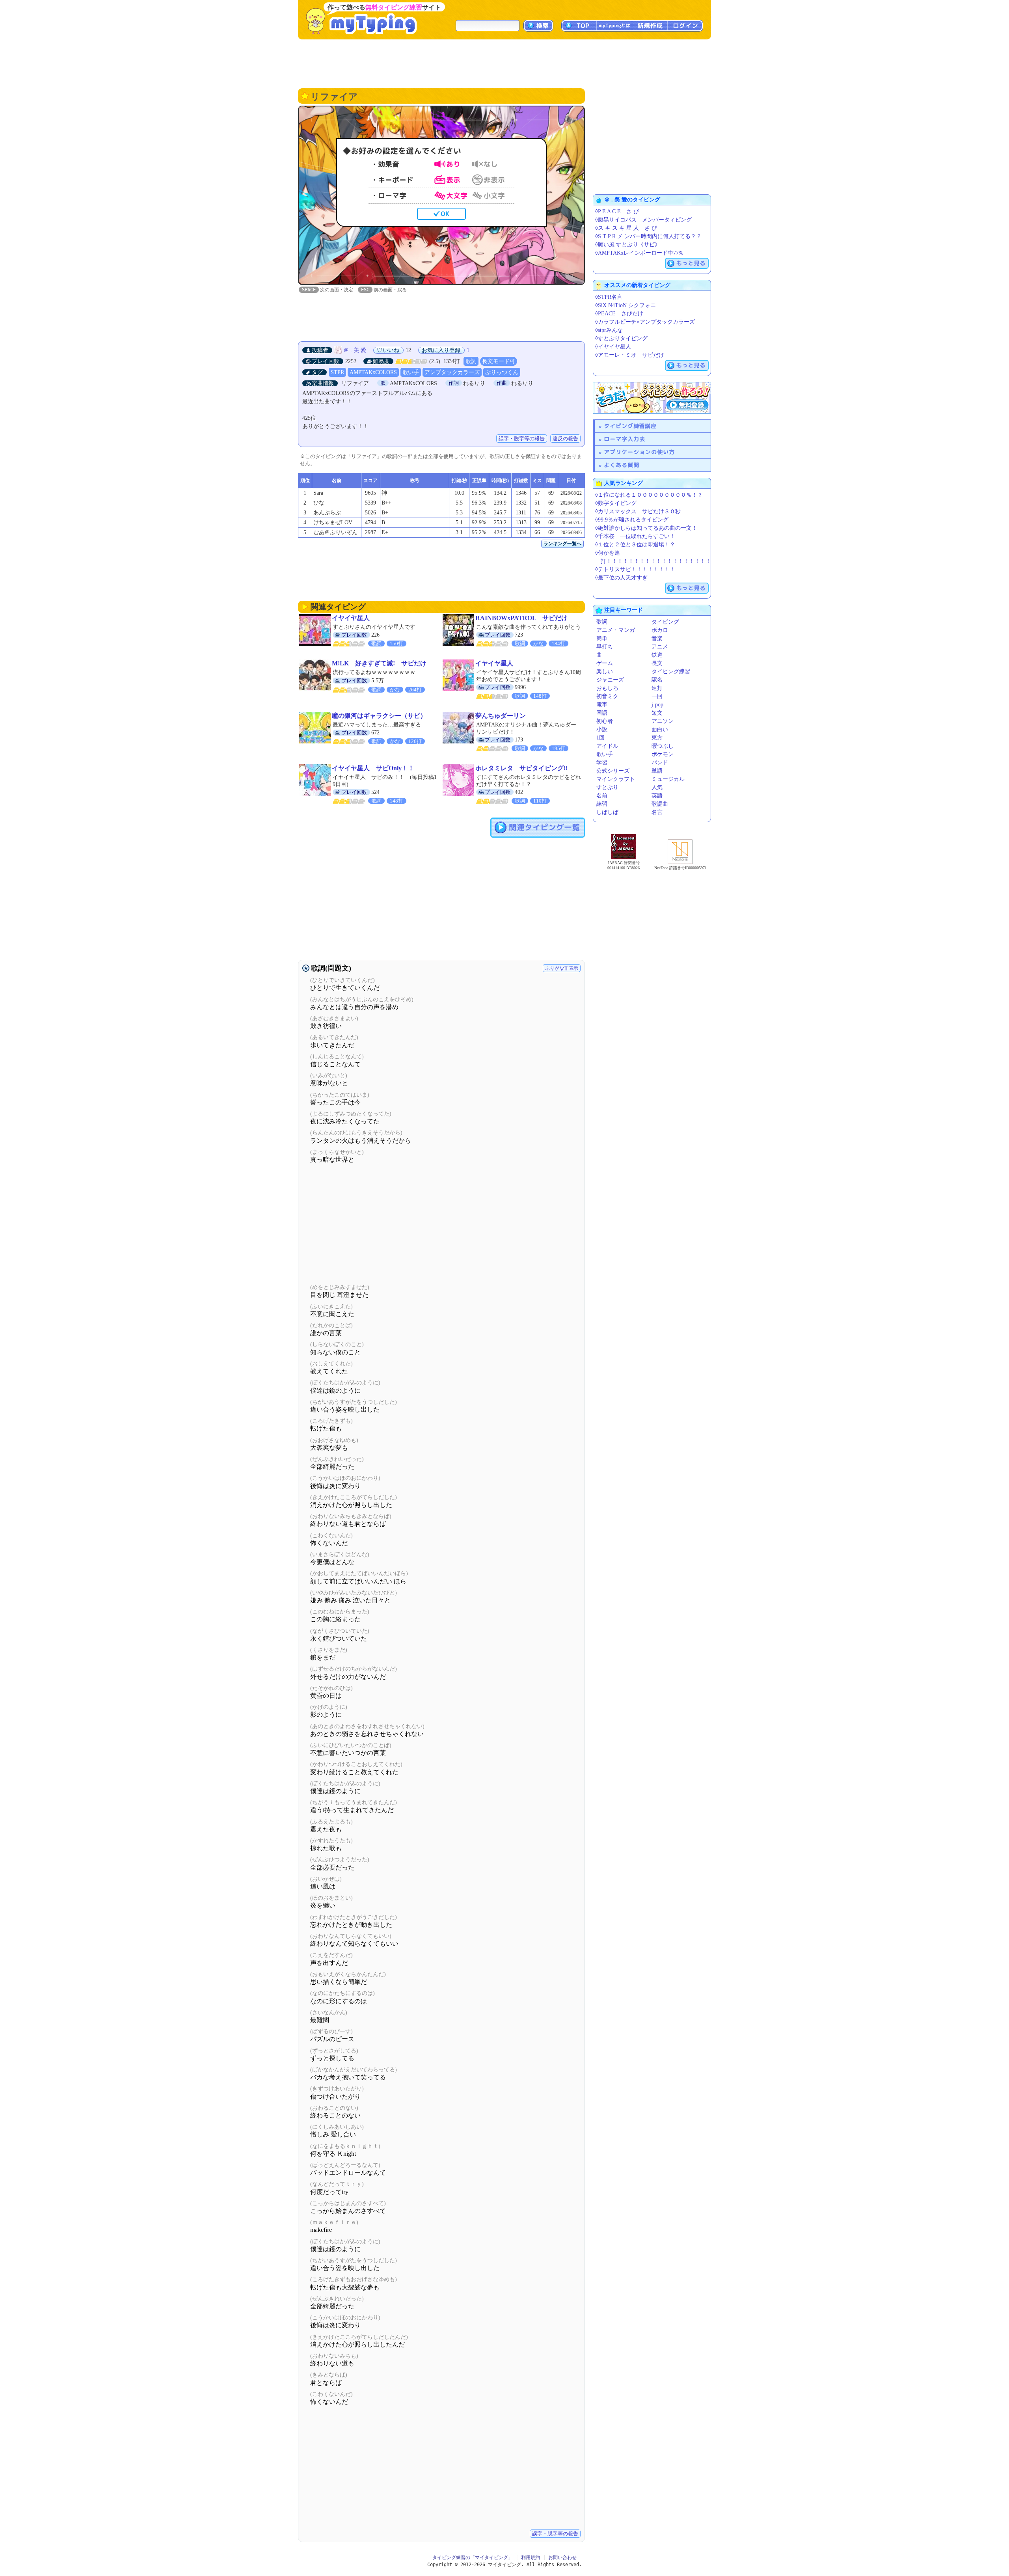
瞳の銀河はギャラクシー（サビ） (379, 716)
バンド (660, 763)
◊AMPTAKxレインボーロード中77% (639, 253)
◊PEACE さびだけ (619, 314)
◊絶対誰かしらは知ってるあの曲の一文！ (646, 528)
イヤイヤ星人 (351, 618)
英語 (657, 796)
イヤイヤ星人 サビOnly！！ (373, 768)
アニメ (660, 647)
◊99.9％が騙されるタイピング (632, 520)
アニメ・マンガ (616, 630)
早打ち (605, 647)
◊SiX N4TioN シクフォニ (626, 305)
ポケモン (663, 754)
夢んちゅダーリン (501, 716)
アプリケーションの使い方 (639, 452)
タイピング (665, 622)
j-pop (657, 705)
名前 (602, 796)
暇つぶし (663, 746)
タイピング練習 (671, 671)
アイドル (607, 746)
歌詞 (471, 361)
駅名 (657, 680)
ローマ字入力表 (625, 439)
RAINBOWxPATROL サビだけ (521, 618)
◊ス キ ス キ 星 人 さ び (626, 228)
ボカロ (660, 630)
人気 (657, 787)
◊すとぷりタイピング (621, 338)
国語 (602, 713)
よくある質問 (622, 465)
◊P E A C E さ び (617, 211)
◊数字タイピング (616, 503)
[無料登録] (652, 398)
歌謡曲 (660, 804)
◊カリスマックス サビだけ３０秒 (638, 511)
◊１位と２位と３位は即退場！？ (635, 545)
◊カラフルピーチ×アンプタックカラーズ (645, 322)
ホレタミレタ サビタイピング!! (521, 768)
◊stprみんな (609, 330)
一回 (657, 696)
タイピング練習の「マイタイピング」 (473, 2557)
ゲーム (605, 663)
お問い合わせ (562, 2557)
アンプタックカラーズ (452, 372)
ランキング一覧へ (562, 544)
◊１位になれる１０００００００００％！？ (649, 495)
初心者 (605, 721)
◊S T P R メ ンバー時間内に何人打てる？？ (648, 236)
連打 (657, 688)
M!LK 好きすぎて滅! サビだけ (379, 663)
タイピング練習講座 (630, 426)
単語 (657, 771)
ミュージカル (668, 779)
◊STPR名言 (609, 297)
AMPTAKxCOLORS (373, 372)
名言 (657, 812)
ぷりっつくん (502, 372)
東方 (657, 738)
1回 (600, 738)
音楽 (657, 638)
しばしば (607, 812)
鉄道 (657, 655)
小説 (602, 729)
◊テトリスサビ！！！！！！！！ (635, 569)
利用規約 (531, 2557)
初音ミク (607, 696)
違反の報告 (565, 439)
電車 (602, 705)
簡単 (602, 638)
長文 (657, 663)
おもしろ (607, 688)
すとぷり (607, 787)
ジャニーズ (610, 680)
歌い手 (411, 372)
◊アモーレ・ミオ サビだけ (630, 355)
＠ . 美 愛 (355, 350)
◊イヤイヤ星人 (613, 347)
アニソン (663, 721)
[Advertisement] (504, 63)
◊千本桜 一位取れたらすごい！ (635, 536)
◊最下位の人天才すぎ (621, 578)
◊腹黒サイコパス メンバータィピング (643, 220)
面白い (660, 729)
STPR (337, 372)
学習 (602, 763)
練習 (602, 804)
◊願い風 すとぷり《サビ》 (628, 245)
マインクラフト (616, 779)
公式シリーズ (613, 771)
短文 (657, 713)
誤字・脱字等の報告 (522, 439)
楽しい (605, 671)
